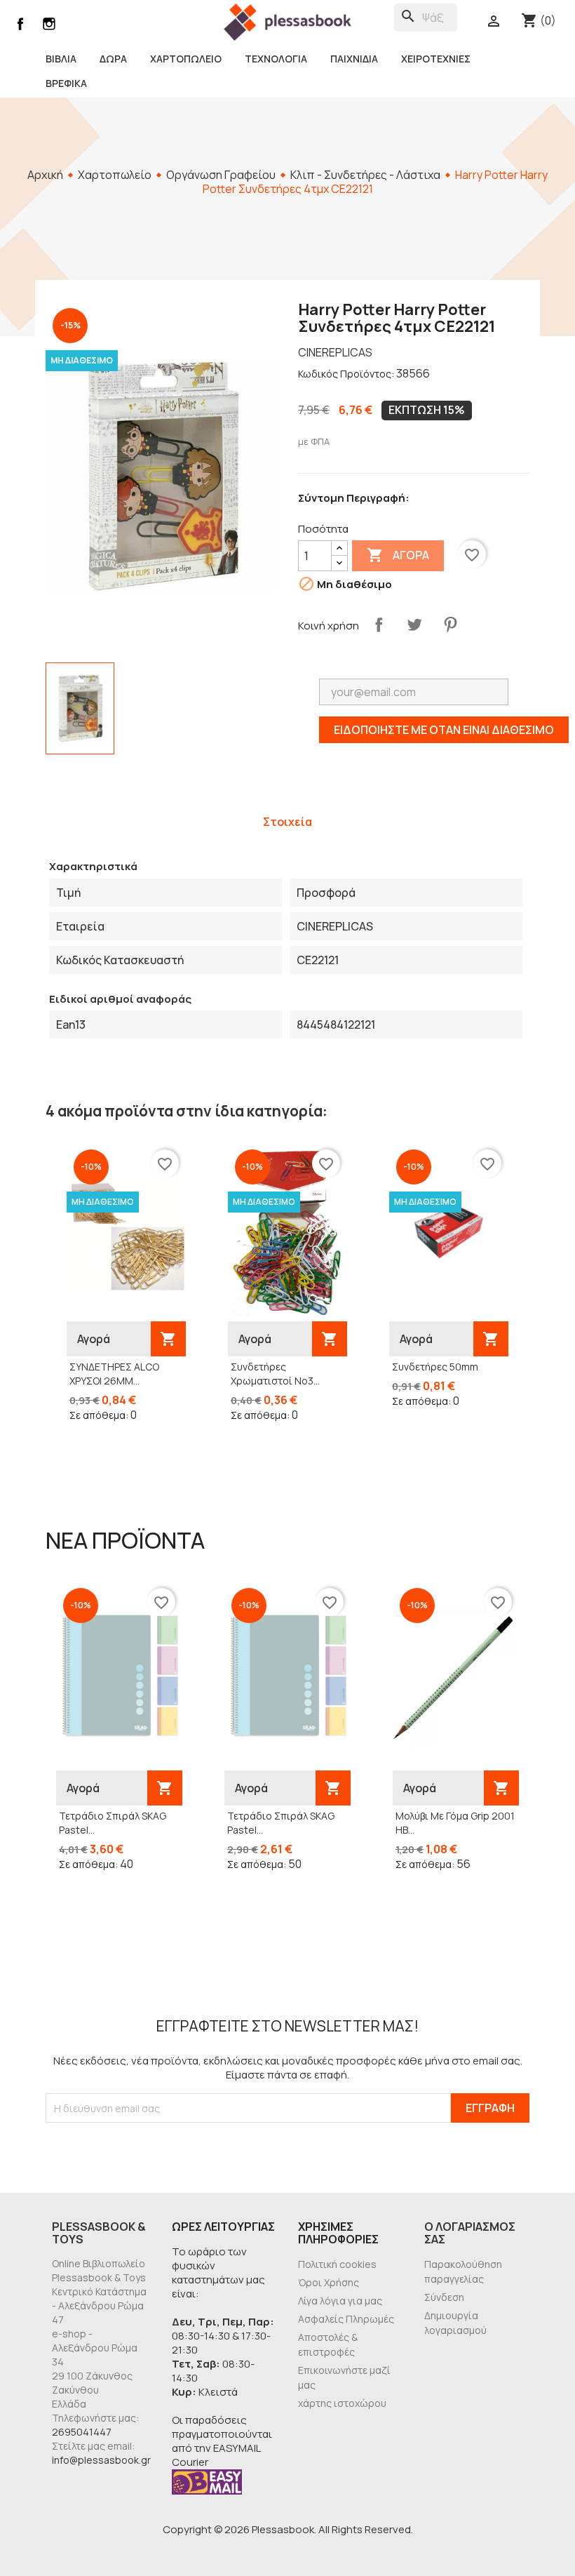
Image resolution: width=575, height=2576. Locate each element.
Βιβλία (61, 59)
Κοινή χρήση (379, 625)
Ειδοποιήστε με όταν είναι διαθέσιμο (444, 730)
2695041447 (82, 2432)
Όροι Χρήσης (329, 2282)
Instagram (49, 24)
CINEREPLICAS (335, 352)
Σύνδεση (444, 2297)
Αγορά (398, 555)
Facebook (20, 24)
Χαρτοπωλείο (186, 59)
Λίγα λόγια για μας (340, 2301)
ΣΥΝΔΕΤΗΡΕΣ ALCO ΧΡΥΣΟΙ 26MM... (114, 1374)
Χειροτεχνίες (436, 59)
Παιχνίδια (354, 59)
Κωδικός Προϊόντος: (346, 374)
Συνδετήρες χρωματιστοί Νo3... (275, 1374)
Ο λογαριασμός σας (470, 2233)
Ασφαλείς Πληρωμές (346, 2319)
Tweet (414, 625)
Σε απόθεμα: (99, 1415)
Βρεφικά (66, 83)
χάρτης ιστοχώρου (342, 2403)
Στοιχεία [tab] (287, 822)
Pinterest (450, 625)
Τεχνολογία (276, 59)
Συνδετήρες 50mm (435, 1367)
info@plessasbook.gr (101, 2460)
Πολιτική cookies (337, 2264)
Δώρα (113, 59)
